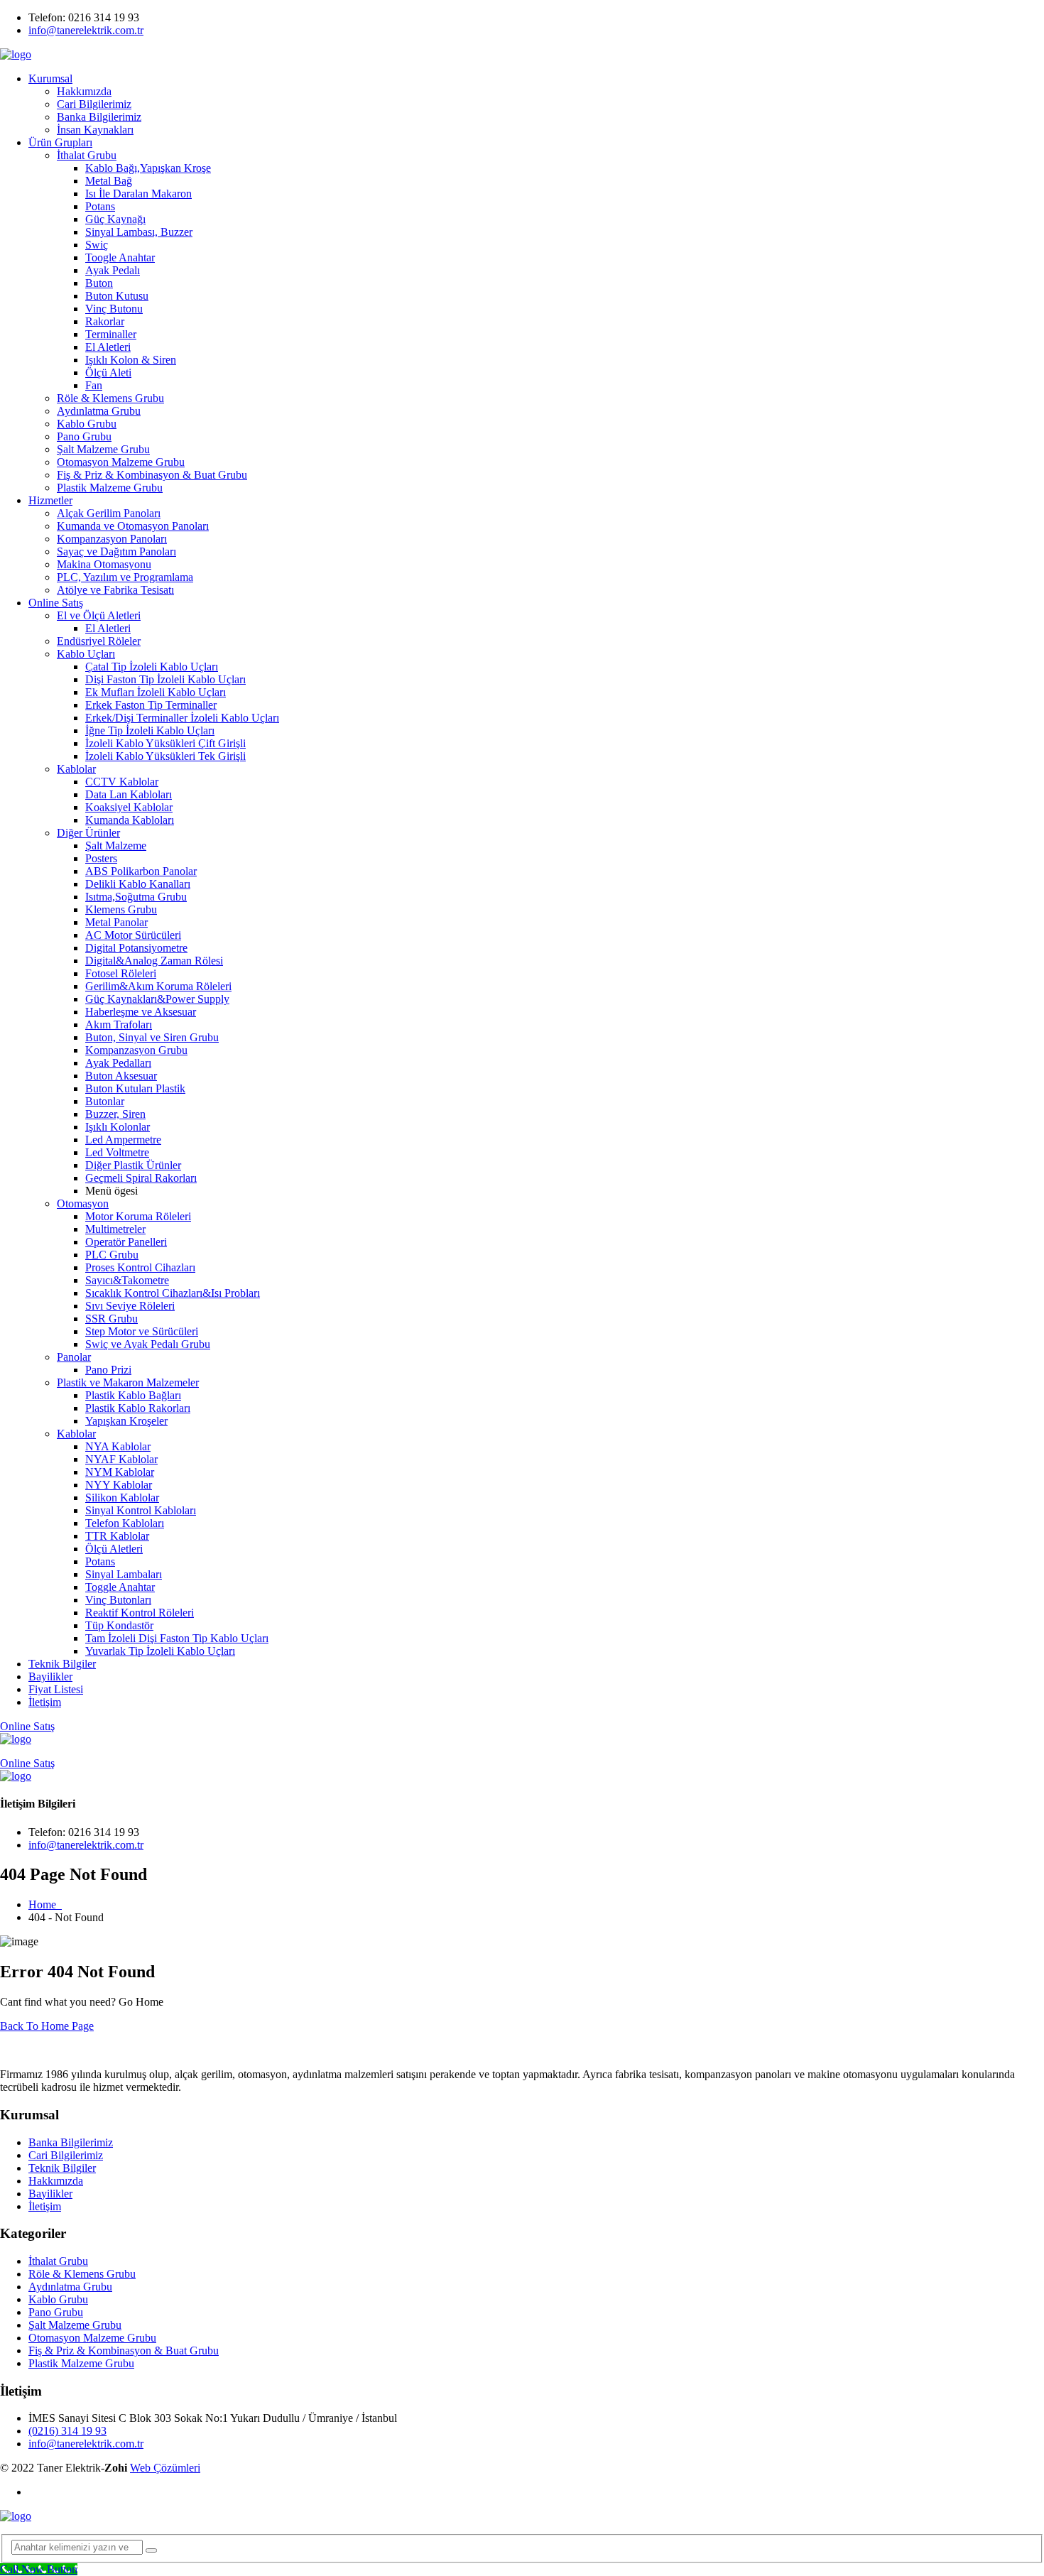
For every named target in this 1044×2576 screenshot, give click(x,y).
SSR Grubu (112, 1319)
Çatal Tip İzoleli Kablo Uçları (152, 667)
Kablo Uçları (86, 654)
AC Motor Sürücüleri (133, 935)
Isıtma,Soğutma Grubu (136, 897)
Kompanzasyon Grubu (136, 1050)
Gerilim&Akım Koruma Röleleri (158, 986)
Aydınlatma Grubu (99, 411)
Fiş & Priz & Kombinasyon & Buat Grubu (152, 475)
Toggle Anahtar (120, 1587)
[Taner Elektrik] (16, 54)
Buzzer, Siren (115, 1114)
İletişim (45, 1702)
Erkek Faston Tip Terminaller (151, 705)
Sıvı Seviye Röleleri (130, 1306)
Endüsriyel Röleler (99, 641)
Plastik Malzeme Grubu (110, 488)
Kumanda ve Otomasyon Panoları (133, 526)
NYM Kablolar (120, 1472)
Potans (100, 206)
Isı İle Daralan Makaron (138, 194)
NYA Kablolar (118, 1446)
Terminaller (111, 334)
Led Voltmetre (117, 1152)
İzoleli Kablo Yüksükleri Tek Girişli (165, 756)
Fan (94, 385)
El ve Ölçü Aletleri (99, 615)
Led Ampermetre (123, 1140)
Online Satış (56, 603)
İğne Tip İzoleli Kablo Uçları (150, 730)
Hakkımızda (84, 91)
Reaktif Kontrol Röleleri (140, 1613)
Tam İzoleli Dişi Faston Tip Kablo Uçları (177, 1638)
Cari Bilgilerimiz (94, 104)
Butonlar (105, 1101)
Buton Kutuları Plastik (135, 1088)
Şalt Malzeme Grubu (103, 449)
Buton (99, 283)
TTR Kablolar (117, 1536)
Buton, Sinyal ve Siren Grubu (152, 1037)
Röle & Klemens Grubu (110, 398)
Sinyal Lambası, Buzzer (139, 232)
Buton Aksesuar (121, 1076)
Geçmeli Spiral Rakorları (141, 1178)
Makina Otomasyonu (104, 564)
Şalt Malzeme (116, 846)
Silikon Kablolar (122, 1498)
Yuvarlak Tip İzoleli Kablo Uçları (160, 1651)
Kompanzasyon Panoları (112, 539)
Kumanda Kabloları (130, 820)
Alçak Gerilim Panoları (109, 513)
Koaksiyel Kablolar (129, 807)
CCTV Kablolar (122, 782)
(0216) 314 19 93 (67, 2431)
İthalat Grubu (87, 155)
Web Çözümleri (165, 2468)
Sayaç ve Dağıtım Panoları (116, 551)
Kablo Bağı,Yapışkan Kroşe (148, 168)
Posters (101, 858)
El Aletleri (108, 347)
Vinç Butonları (118, 1600)
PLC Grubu (112, 1255)
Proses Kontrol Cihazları (140, 1267)
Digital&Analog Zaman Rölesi (154, 961)
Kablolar (76, 769)
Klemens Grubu (121, 909)
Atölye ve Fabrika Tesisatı (115, 590)
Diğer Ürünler (88, 833)
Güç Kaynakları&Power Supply (157, 999)
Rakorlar (105, 321)
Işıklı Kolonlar (118, 1127)
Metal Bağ (109, 181)
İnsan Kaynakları (95, 130)
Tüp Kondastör (119, 1625)
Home (45, 1904)
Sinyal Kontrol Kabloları (141, 1510)
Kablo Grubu (87, 424)
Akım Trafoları (119, 1025)
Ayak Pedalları (118, 1063)
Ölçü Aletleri (114, 1549)
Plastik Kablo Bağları (133, 1395)
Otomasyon (83, 1203)
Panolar (74, 1357)
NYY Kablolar (119, 1485)
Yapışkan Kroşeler (126, 1421)
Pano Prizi (108, 1370)
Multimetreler (115, 1229)
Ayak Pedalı (113, 270)
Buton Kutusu (117, 296)
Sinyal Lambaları (124, 1574)
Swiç (97, 245)
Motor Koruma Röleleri (138, 1216)
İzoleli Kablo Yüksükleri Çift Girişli (165, 743)
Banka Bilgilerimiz (99, 117)
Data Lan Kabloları (129, 794)
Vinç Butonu (114, 309)
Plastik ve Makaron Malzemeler (128, 1382)
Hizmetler (50, 500)
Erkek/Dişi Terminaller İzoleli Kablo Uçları (182, 718)
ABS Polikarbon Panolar (141, 871)
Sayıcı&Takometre (127, 1280)
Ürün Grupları (60, 142)
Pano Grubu (84, 436)
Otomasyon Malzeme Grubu (121, 462)
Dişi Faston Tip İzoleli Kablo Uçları (165, 679)
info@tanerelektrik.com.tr (86, 30)
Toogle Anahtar (120, 257)
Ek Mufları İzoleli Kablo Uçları (156, 692)
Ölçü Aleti (108, 373)
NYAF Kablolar (121, 1459)
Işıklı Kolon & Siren (131, 360)
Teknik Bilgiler (62, 1664)
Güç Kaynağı (115, 219)
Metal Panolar (116, 922)
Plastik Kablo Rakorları (138, 1408)
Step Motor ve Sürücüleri (142, 1331)
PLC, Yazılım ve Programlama (125, 577)
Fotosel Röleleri (121, 973)
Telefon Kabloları (125, 1523)
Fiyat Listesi (56, 1689)
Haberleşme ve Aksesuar (141, 1012)
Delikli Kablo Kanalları (138, 884)
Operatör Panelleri (126, 1242)
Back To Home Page (47, 2026)
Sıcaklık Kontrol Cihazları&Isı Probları (173, 1293)
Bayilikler (50, 1676)
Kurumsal (50, 78)
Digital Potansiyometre (136, 948)
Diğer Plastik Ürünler (133, 1165)
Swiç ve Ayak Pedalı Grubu (148, 1344)
